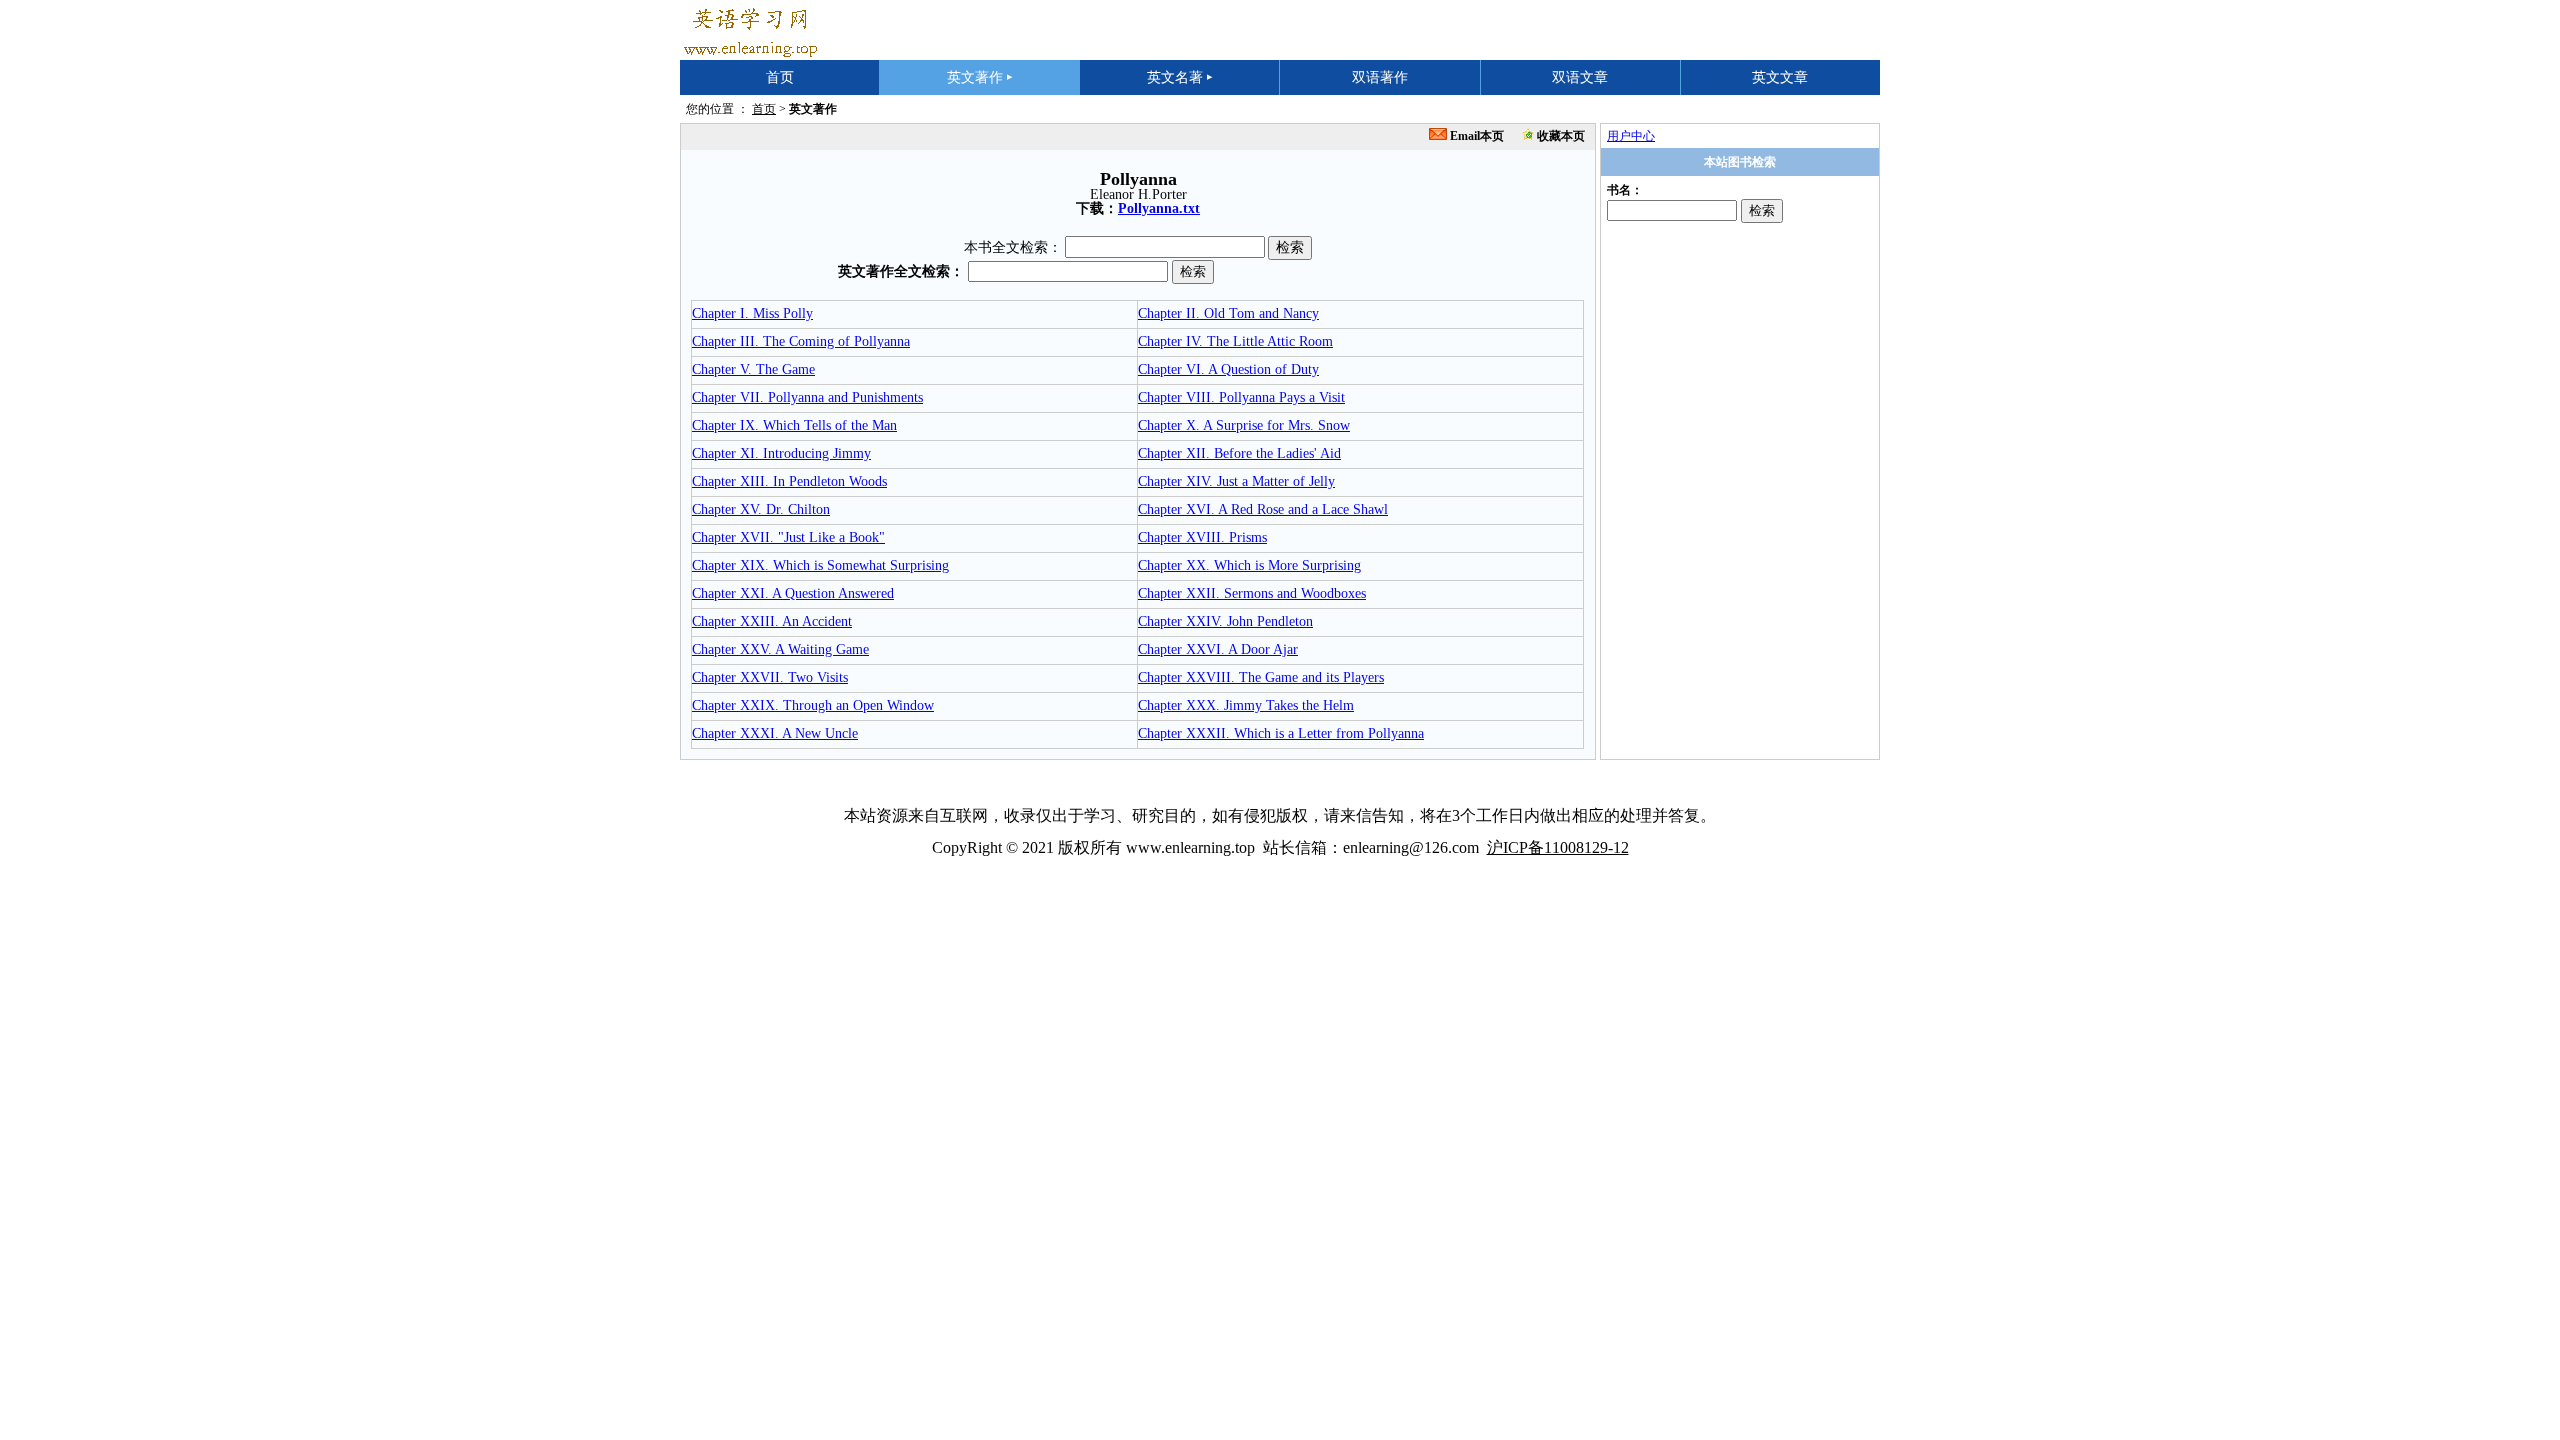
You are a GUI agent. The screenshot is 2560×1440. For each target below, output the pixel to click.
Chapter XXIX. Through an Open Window (813, 705)
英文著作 (979, 77)
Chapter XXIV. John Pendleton (1225, 621)
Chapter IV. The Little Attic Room (1235, 341)
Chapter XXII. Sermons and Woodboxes (1252, 593)
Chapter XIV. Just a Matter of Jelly (1236, 481)
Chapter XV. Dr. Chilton (761, 509)
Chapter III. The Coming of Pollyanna (801, 341)
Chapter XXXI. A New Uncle (775, 733)
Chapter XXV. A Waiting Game (780, 649)
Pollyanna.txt (1159, 208)
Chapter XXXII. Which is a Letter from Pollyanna (1281, 733)
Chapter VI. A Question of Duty (1228, 369)
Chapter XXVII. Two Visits (770, 677)
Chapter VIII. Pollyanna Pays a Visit (1241, 397)
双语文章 (1580, 77)
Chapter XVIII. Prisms (1202, 537)
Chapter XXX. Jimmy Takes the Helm (1246, 705)
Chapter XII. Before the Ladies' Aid (1239, 453)
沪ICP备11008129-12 (1558, 847)
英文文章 (1780, 77)
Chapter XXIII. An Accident (772, 621)
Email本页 (1475, 136)
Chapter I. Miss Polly (752, 313)
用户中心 (1631, 136)
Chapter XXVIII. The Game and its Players (1261, 677)
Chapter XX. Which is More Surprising (1249, 565)
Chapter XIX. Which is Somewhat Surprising (820, 565)
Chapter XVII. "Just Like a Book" (788, 537)
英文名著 (1179, 77)
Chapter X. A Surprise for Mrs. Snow (1244, 425)
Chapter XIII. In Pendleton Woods (789, 481)
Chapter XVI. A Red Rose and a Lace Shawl (1263, 509)
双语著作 (1380, 77)
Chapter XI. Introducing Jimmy (781, 453)
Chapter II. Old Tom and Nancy (1228, 313)
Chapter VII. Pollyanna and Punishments (807, 397)
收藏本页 (1559, 136)
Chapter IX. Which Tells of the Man (794, 425)
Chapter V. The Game (753, 369)
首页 (780, 77)
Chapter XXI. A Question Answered (793, 593)
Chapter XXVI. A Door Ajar (1218, 649)
